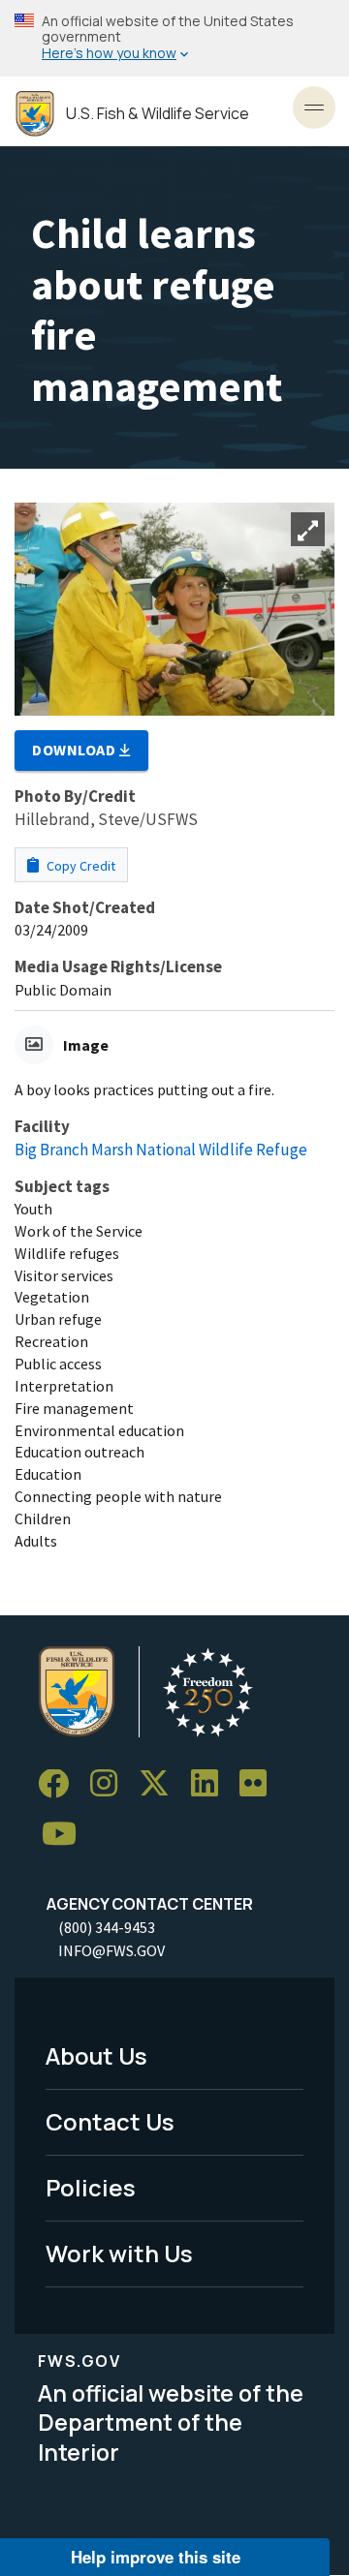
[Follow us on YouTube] (66, 1835)
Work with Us (119, 2253)
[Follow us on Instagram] (111, 1784)
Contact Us (110, 2121)
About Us (96, 2055)
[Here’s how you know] (174, 38)
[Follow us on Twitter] (161, 1784)
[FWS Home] (35, 114)
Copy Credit (79, 866)
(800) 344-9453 (107, 1927)
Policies (91, 2187)
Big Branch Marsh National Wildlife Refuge (161, 1150)
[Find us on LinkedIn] (211, 1784)
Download (76, 750)
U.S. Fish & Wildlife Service (158, 114)
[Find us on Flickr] (260, 1784)
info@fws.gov (111, 1950)
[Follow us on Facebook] (60, 1784)
